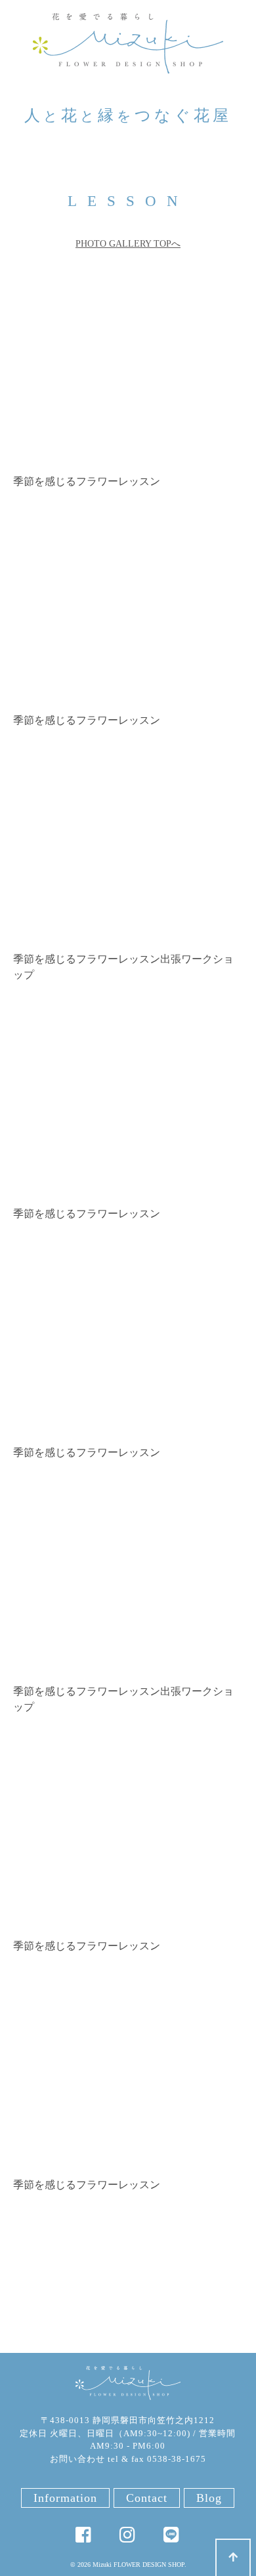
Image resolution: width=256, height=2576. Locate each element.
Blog (209, 2498)
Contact (147, 2498)
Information (65, 2498)
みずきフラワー (128, 43)
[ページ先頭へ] (233, 2557)
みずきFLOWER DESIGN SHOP (128, 2383)
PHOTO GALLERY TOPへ (128, 244)
